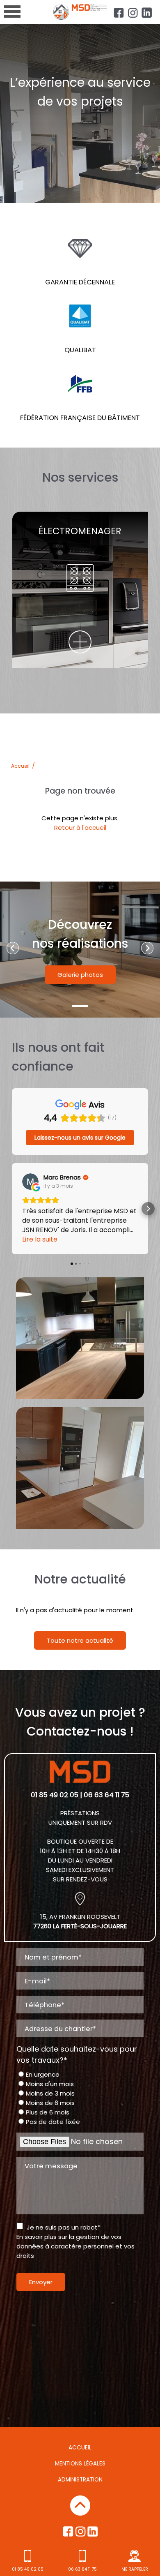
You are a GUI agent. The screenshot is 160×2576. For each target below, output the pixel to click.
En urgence (43, 2074)
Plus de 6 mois (48, 2112)
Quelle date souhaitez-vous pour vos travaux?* (77, 2054)
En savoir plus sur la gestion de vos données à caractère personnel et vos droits (75, 2246)
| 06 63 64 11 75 (105, 1795)
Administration (80, 2480)
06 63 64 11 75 (82, 2569)
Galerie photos (80, 975)
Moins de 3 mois (50, 2093)
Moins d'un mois (50, 2084)
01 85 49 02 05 (55, 1795)
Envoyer (41, 2282)
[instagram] (133, 13)
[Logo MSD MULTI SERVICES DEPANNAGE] (80, 13)
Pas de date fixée (53, 2122)
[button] (12, 1209)
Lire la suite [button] (40, 1239)
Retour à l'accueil (80, 828)
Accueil (20, 766)
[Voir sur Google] (30, 1182)
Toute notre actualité (80, 1640)
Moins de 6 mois (50, 2103)
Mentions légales (80, 2464)
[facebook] (119, 13)
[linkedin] (147, 13)
